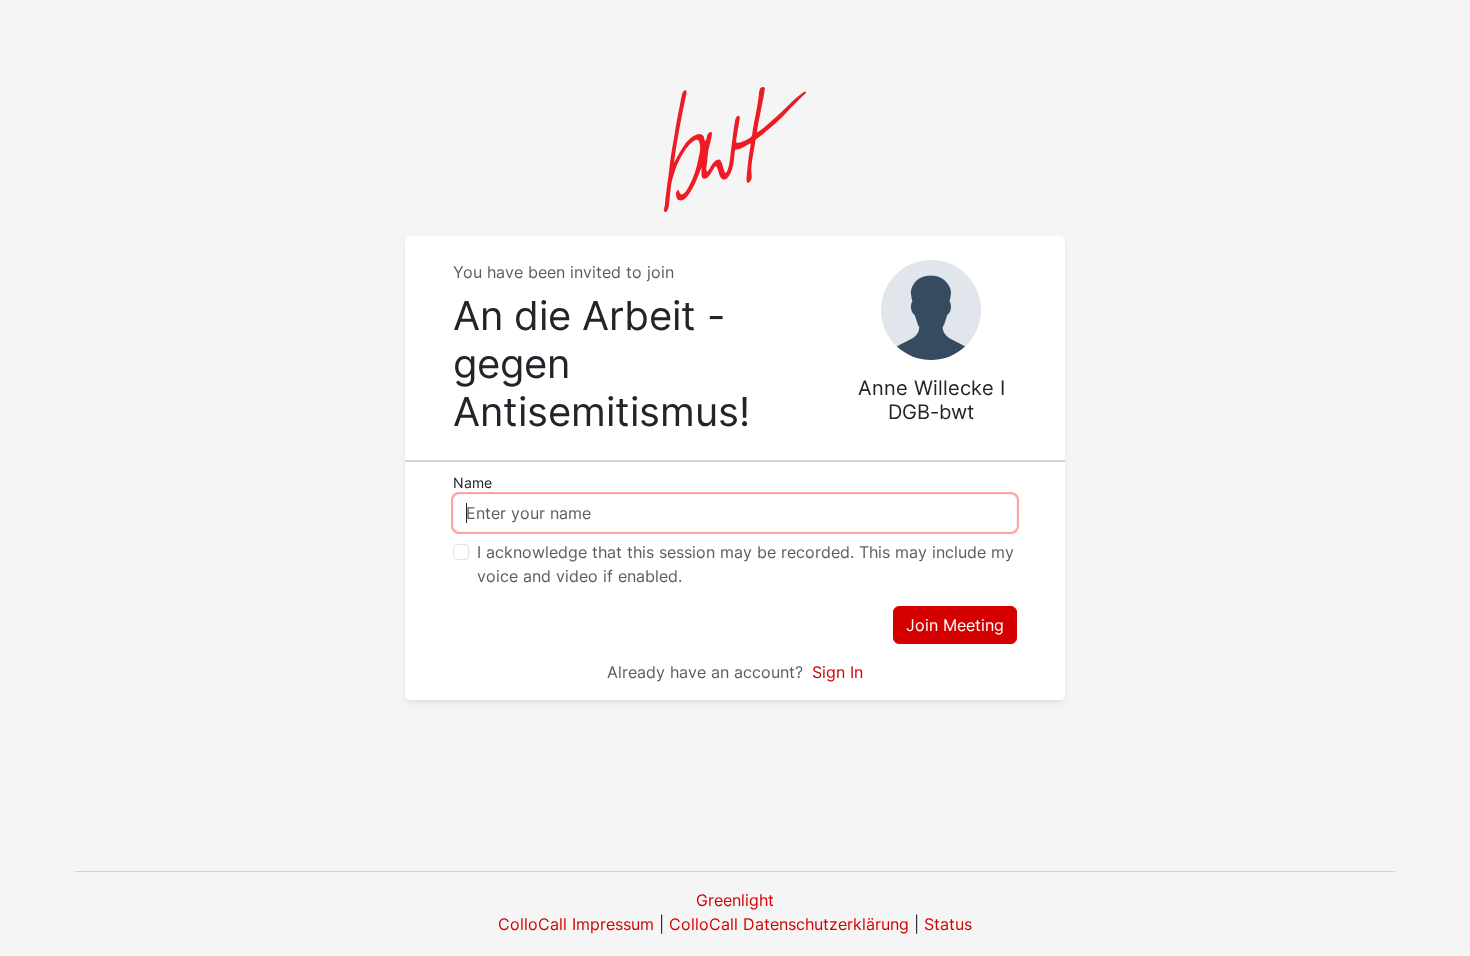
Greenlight (735, 900)
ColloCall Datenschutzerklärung (789, 924)
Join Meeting (955, 625)
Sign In (837, 672)
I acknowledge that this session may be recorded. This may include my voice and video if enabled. (745, 564)
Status (948, 924)
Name (472, 482)
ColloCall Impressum (576, 924)
